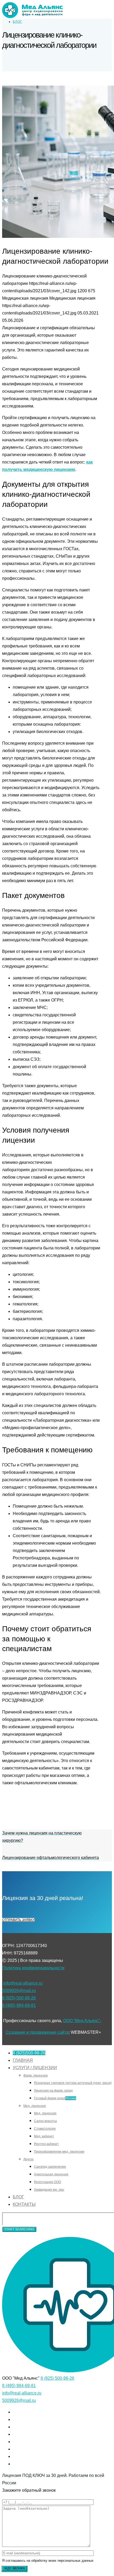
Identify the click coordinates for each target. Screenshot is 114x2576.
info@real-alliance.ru (23, 1983)
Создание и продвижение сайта (37, 2032)
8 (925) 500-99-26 (19, 1998)
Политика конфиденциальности (33, 1968)
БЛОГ (17, 22)
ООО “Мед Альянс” (82, 2021)
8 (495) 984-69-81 (19, 2005)
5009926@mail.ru (19, 1991)
